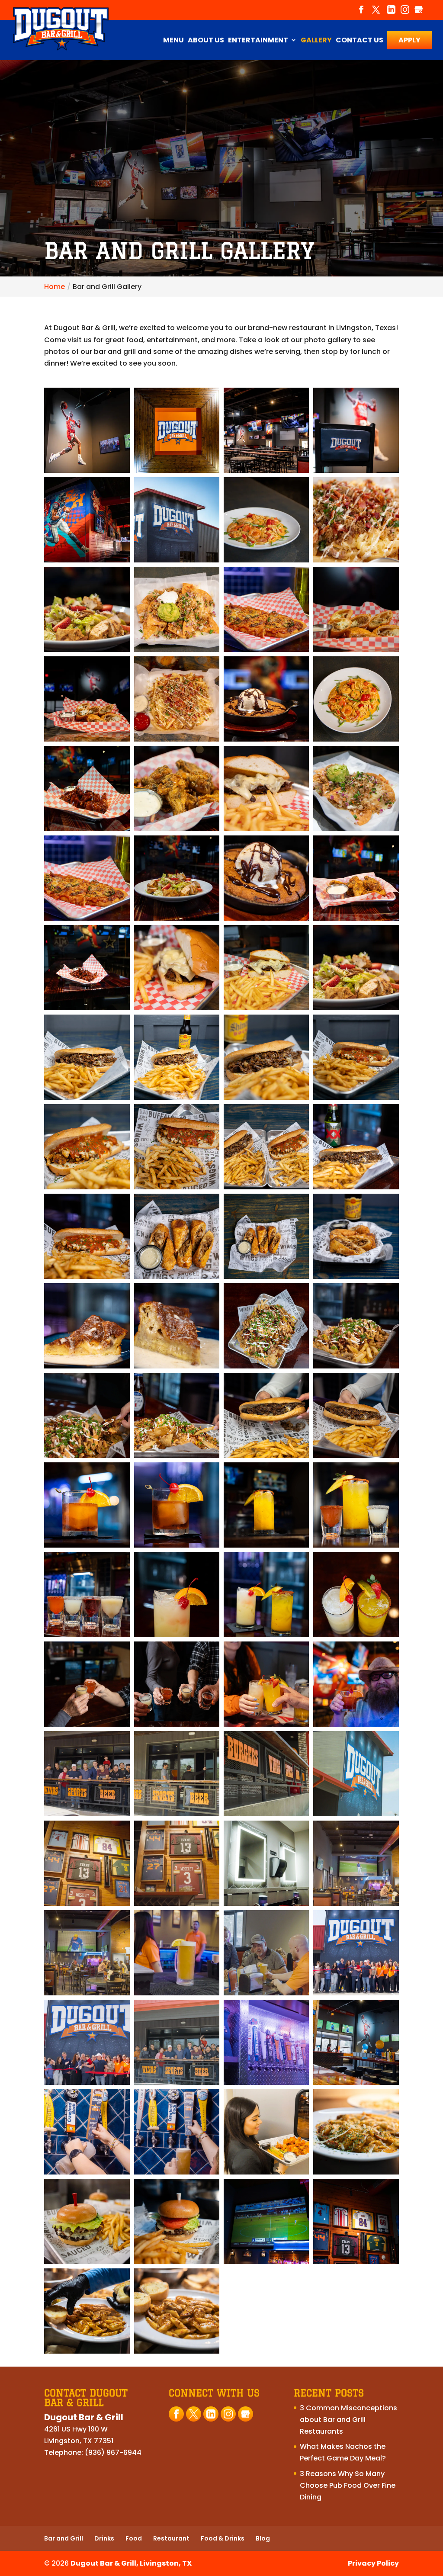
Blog (263, 2538)
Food (134, 2538)
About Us (206, 41)
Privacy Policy (373, 2563)
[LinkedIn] (391, 13)
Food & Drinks (223, 2538)
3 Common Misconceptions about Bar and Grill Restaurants (348, 2420)
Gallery (316, 41)
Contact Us (360, 41)
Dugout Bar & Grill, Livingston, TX (131, 2563)
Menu (173, 41)
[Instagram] (405, 13)
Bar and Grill (64, 2538)
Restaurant (171, 2538)
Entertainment (258, 41)
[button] (87, 430)
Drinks (104, 2538)
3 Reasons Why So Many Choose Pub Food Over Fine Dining (348, 2485)
